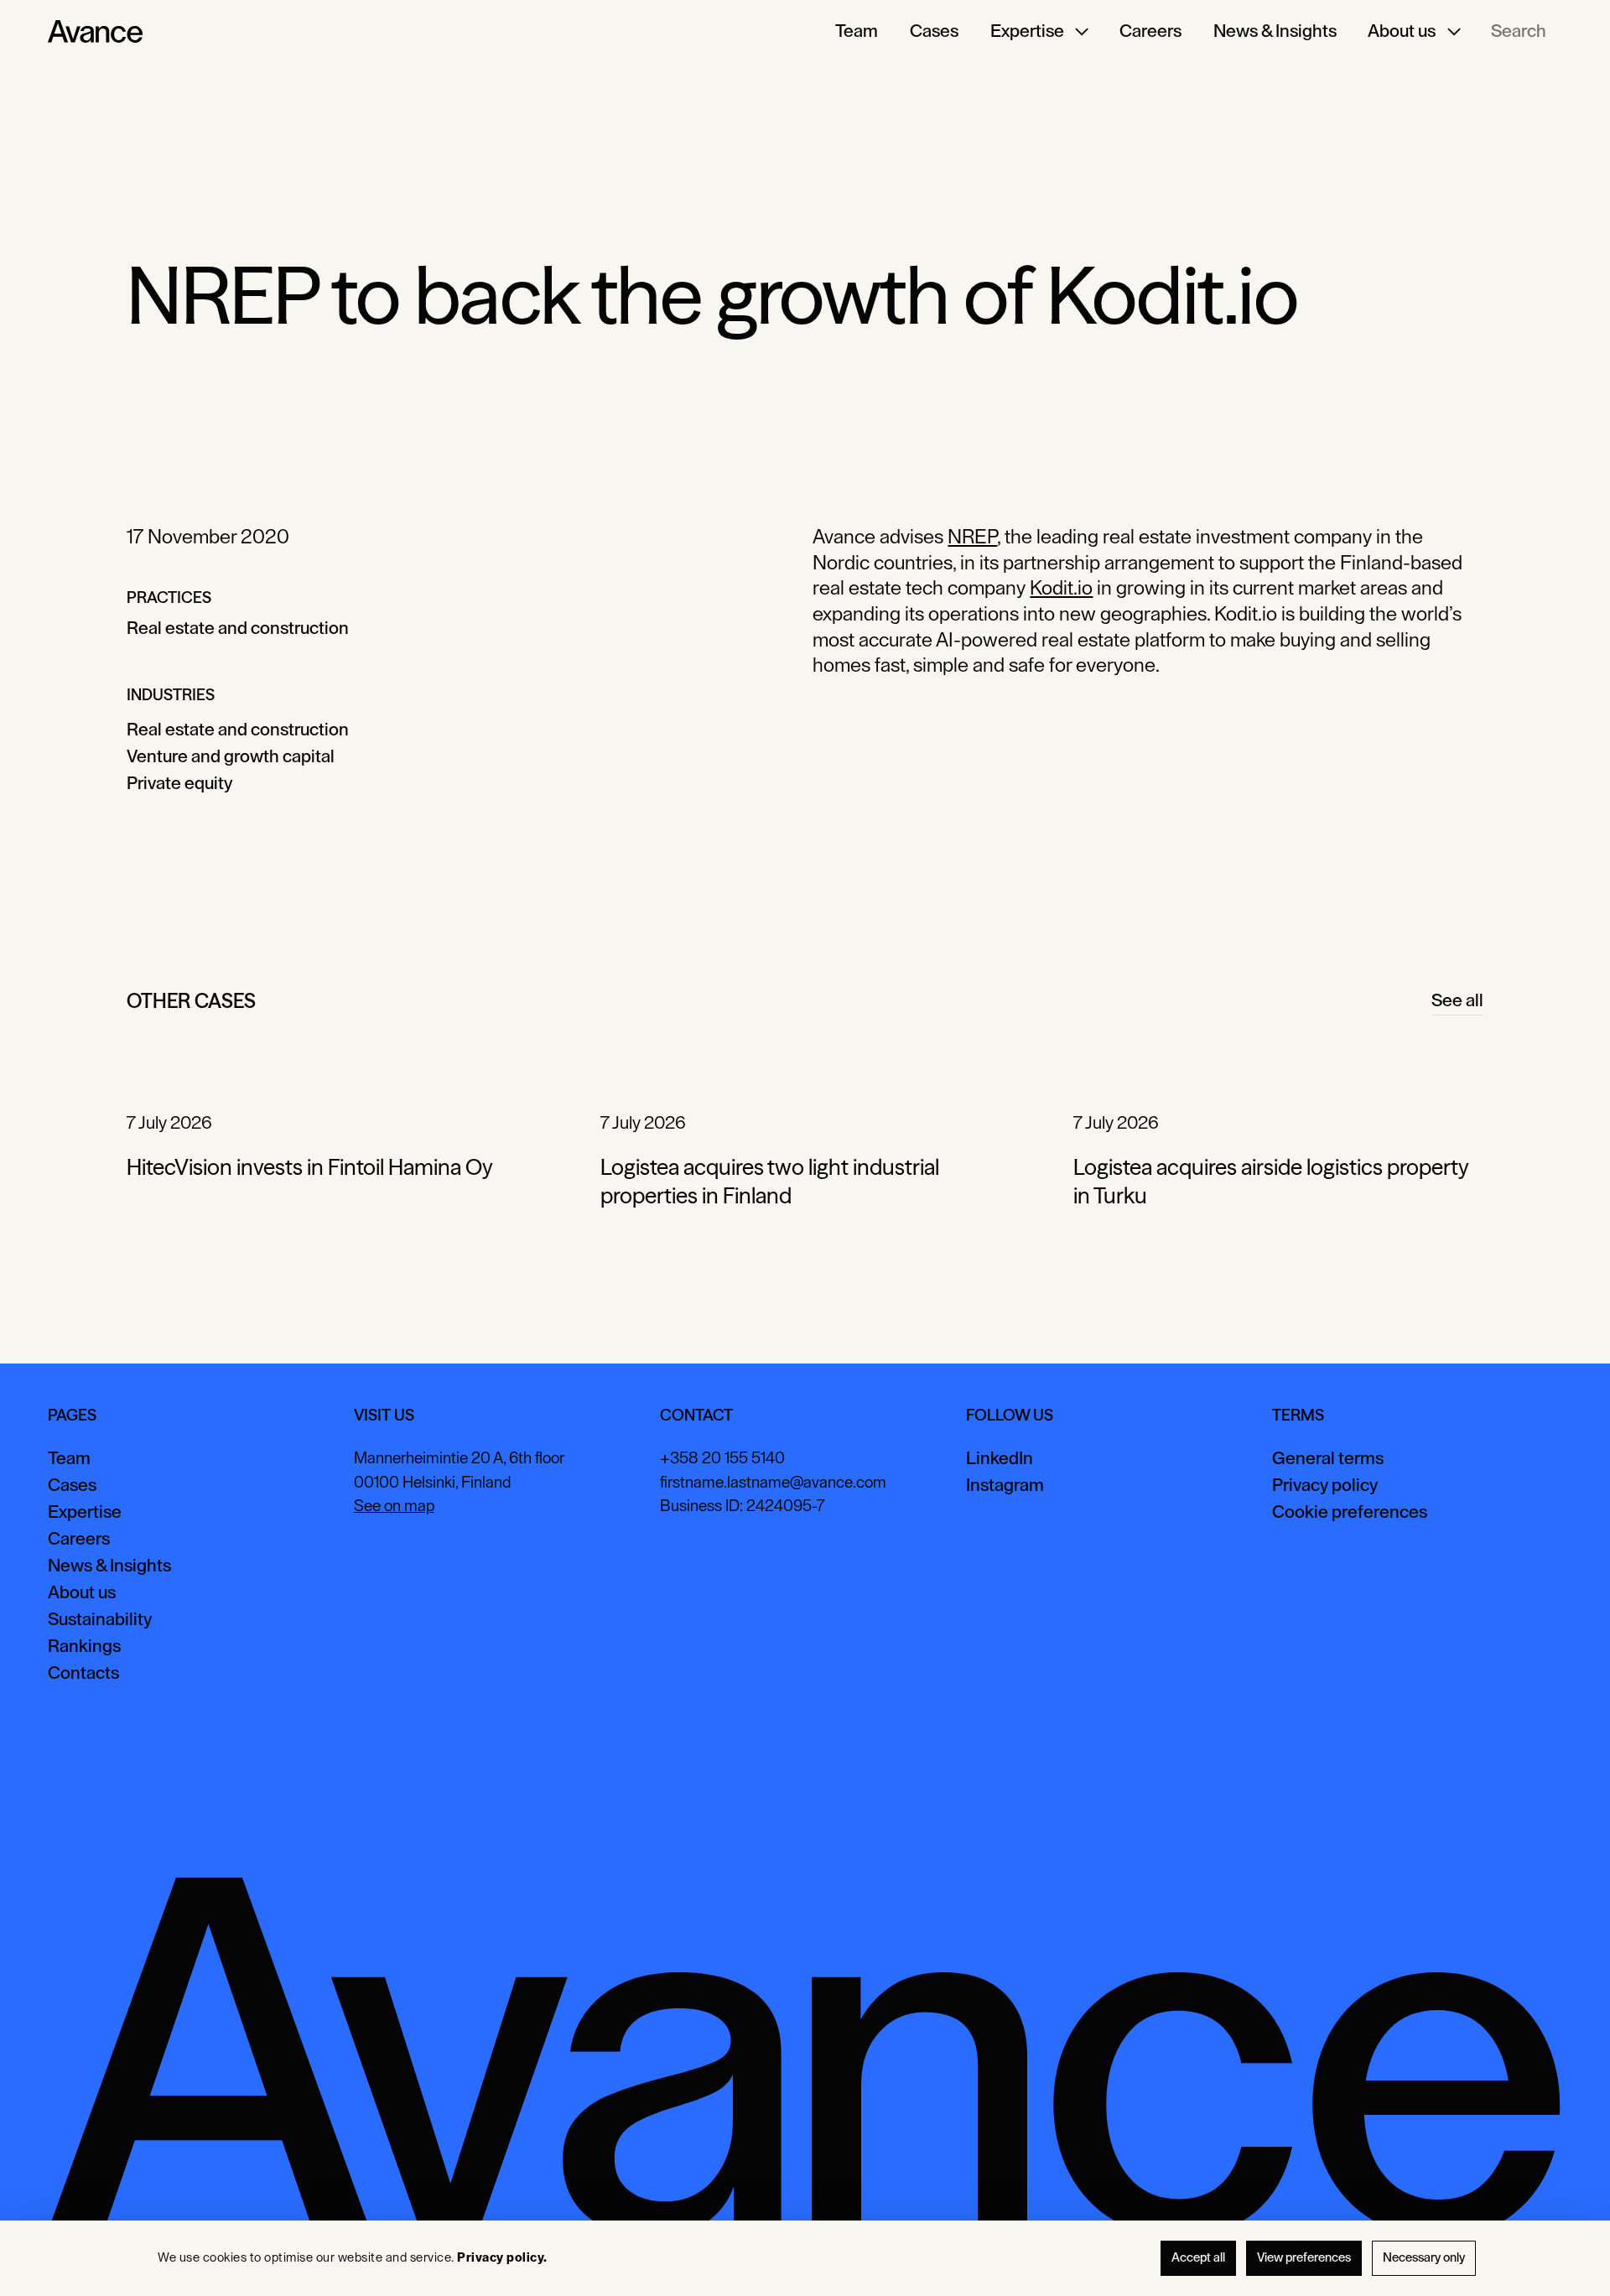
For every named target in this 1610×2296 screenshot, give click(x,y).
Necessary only (1424, 2258)
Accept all (1198, 2258)
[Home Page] (95, 32)
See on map (394, 1506)
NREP (972, 537)
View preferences (1304, 2258)
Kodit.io (1061, 588)
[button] (1039, 32)
